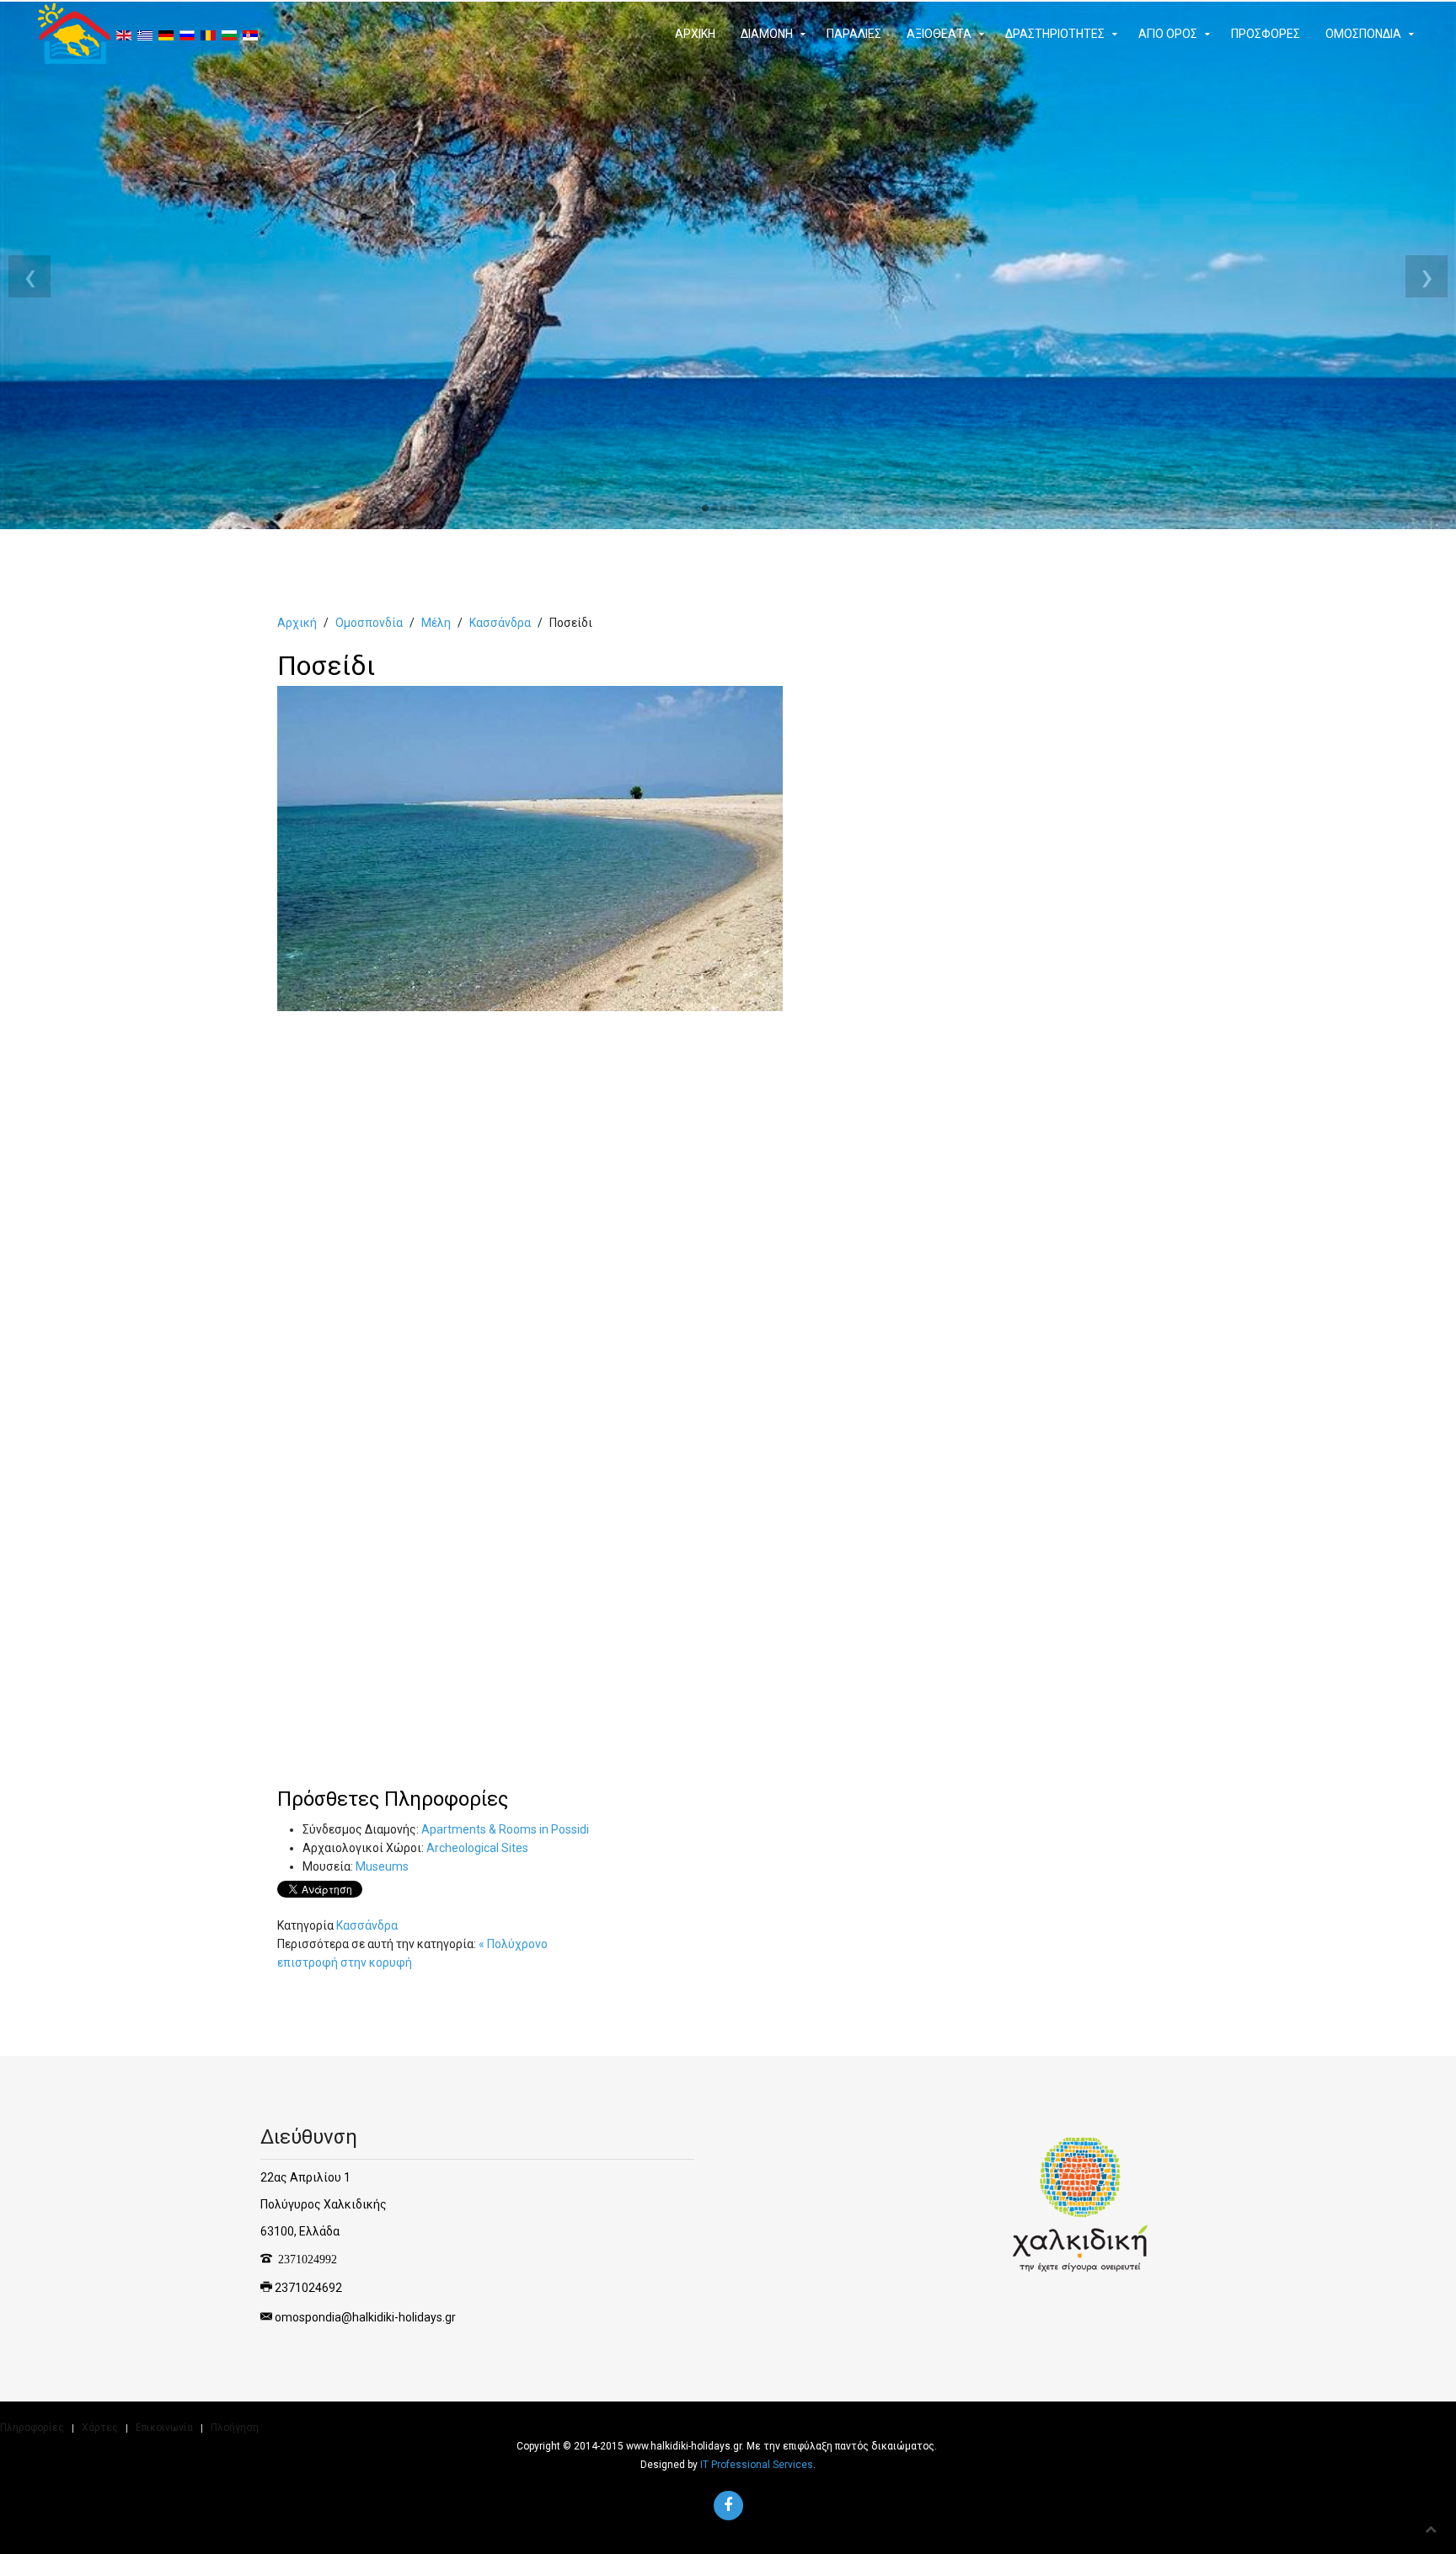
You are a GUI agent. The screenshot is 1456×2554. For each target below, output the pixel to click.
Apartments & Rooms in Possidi (505, 1829)
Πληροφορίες (32, 2428)
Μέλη (436, 623)
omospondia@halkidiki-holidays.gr (365, 2317)
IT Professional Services (757, 2465)
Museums (382, 1866)
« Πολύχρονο (513, 1944)
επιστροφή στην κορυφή (345, 1962)
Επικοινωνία (164, 2428)
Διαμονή (767, 34)
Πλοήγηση (235, 2428)
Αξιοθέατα (939, 34)
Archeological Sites (477, 1848)
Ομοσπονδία (1363, 34)
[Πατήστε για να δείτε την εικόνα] (530, 848)
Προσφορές (1266, 34)
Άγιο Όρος (1168, 34)
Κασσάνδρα (500, 623)
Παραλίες (854, 34)
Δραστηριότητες (1055, 34)
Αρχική (695, 34)
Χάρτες (100, 2428)
